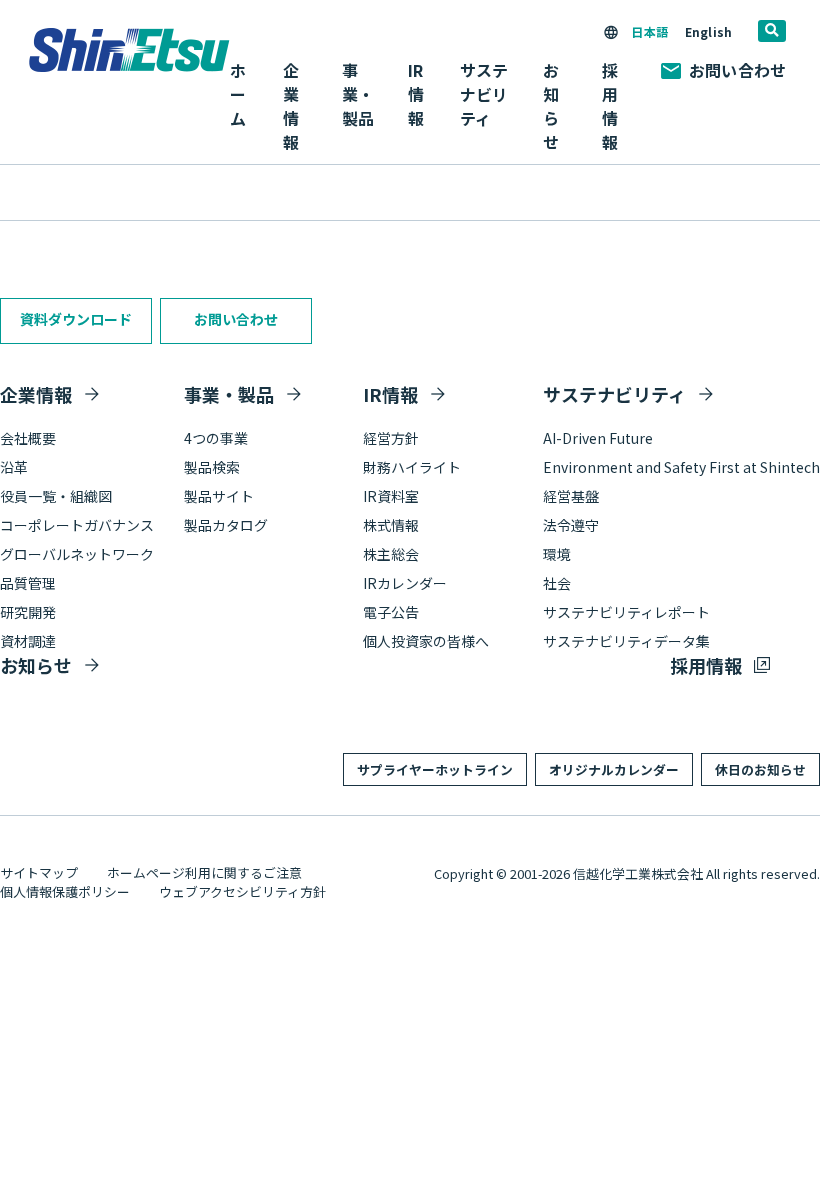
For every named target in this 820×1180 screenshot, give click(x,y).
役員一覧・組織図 (56, 496)
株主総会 (391, 554)
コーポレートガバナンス (77, 525)
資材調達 (28, 641)
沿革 (14, 467)
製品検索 (212, 467)
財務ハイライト (412, 467)
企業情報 (36, 394)
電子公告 (391, 612)
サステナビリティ (614, 394)
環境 (557, 554)
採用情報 (610, 106)
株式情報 (391, 525)
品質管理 (28, 583)
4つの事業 (216, 438)
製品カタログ (226, 525)
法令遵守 (571, 525)
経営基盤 (571, 496)
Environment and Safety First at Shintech (681, 467)
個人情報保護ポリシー (65, 891)
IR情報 (390, 394)
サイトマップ (39, 872)
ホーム (238, 94)
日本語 (649, 31)
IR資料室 (391, 496)
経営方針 (391, 438)
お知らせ (551, 106)
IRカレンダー (405, 583)
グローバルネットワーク (77, 554)
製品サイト (219, 496)
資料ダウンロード (76, 319)
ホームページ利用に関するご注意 (204, 872)
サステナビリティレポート (626, 612)
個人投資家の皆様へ (426, 641)
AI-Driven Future (598, 438)
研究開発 (28, 612)
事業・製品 (229, 394)
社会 (557, 583)
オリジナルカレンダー (614, 769)
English (708, 31)
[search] (772, 31)
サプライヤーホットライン (435, 769)
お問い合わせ (737, 70)
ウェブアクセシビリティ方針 (242, 891)
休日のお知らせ (760, 769)
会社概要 (28, 438)
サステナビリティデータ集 (626, 641)
